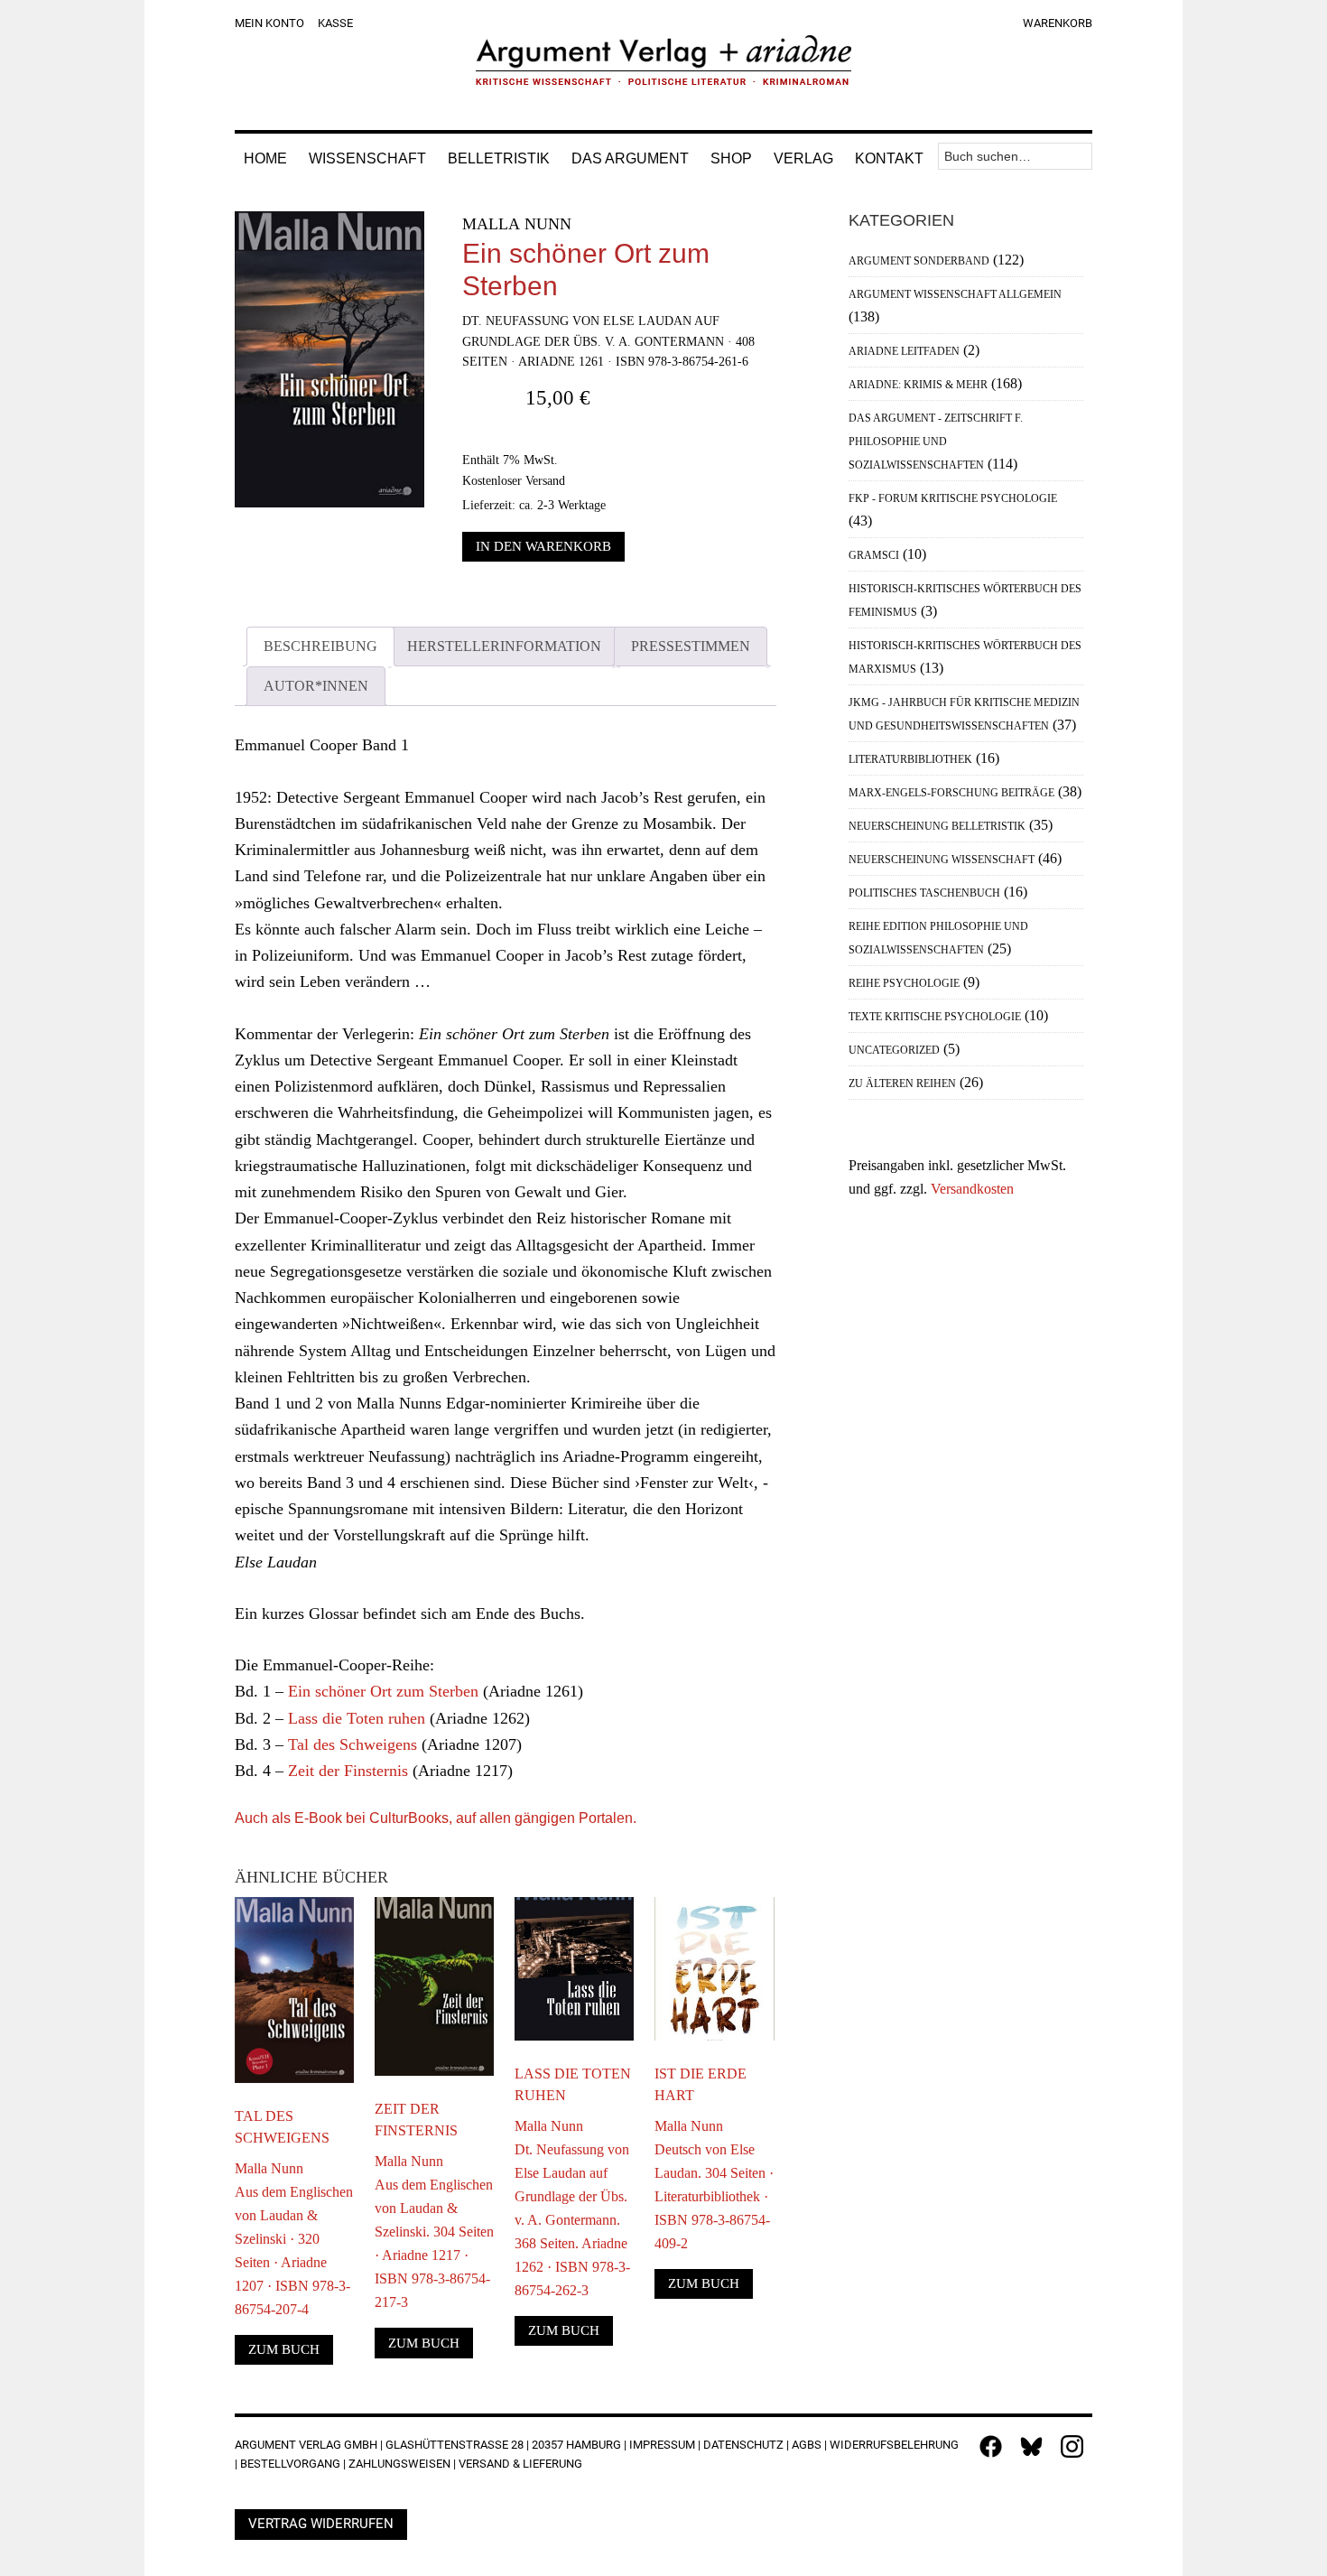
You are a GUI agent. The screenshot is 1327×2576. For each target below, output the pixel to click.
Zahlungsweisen (399, 2464)
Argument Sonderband (919, 261)
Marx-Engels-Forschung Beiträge (951, 793)
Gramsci (874, 555)
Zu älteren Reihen (902, 1083)
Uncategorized (894, 1050)
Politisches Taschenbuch (924, 893)
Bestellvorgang (290, 2464)
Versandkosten (972, 1189)
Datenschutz (743, 2445)
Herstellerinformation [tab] (504, 646)
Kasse (335, 23)
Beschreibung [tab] (320, 646)
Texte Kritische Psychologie (935, 1017)
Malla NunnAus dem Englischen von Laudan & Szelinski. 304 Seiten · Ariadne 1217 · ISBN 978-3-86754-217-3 (434, 2232)
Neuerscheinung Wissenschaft (942, 860)
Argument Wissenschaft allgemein (955, 294)
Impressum (662, 2445)
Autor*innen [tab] (316, 686)
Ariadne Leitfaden (904, 351)
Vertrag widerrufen (321, 2524)
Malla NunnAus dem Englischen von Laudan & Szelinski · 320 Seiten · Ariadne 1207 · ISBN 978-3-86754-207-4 (294, 2239)
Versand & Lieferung (520, 2464)
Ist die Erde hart (701, 2084)
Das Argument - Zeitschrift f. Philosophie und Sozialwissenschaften (936, 442)
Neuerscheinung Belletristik (937, 826)
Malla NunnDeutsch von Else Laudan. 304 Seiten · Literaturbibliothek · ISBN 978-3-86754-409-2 (714, 2185)
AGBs (807, 2445)
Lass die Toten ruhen (357, 1718)
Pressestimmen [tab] (691, 646)
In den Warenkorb (543, 546)
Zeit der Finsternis (348, 1771)
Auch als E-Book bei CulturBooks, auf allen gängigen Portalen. (436, 1818)
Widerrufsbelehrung (894, 2445)
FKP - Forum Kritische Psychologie (953, 498)
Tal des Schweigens (353, 1744)
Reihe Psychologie (904, 983)
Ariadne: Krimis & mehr (918, 385)
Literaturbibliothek (910, 759)
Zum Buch (284, 2349)
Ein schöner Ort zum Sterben (383, 1691)
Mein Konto (269, 23)
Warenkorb (1058, 23)
